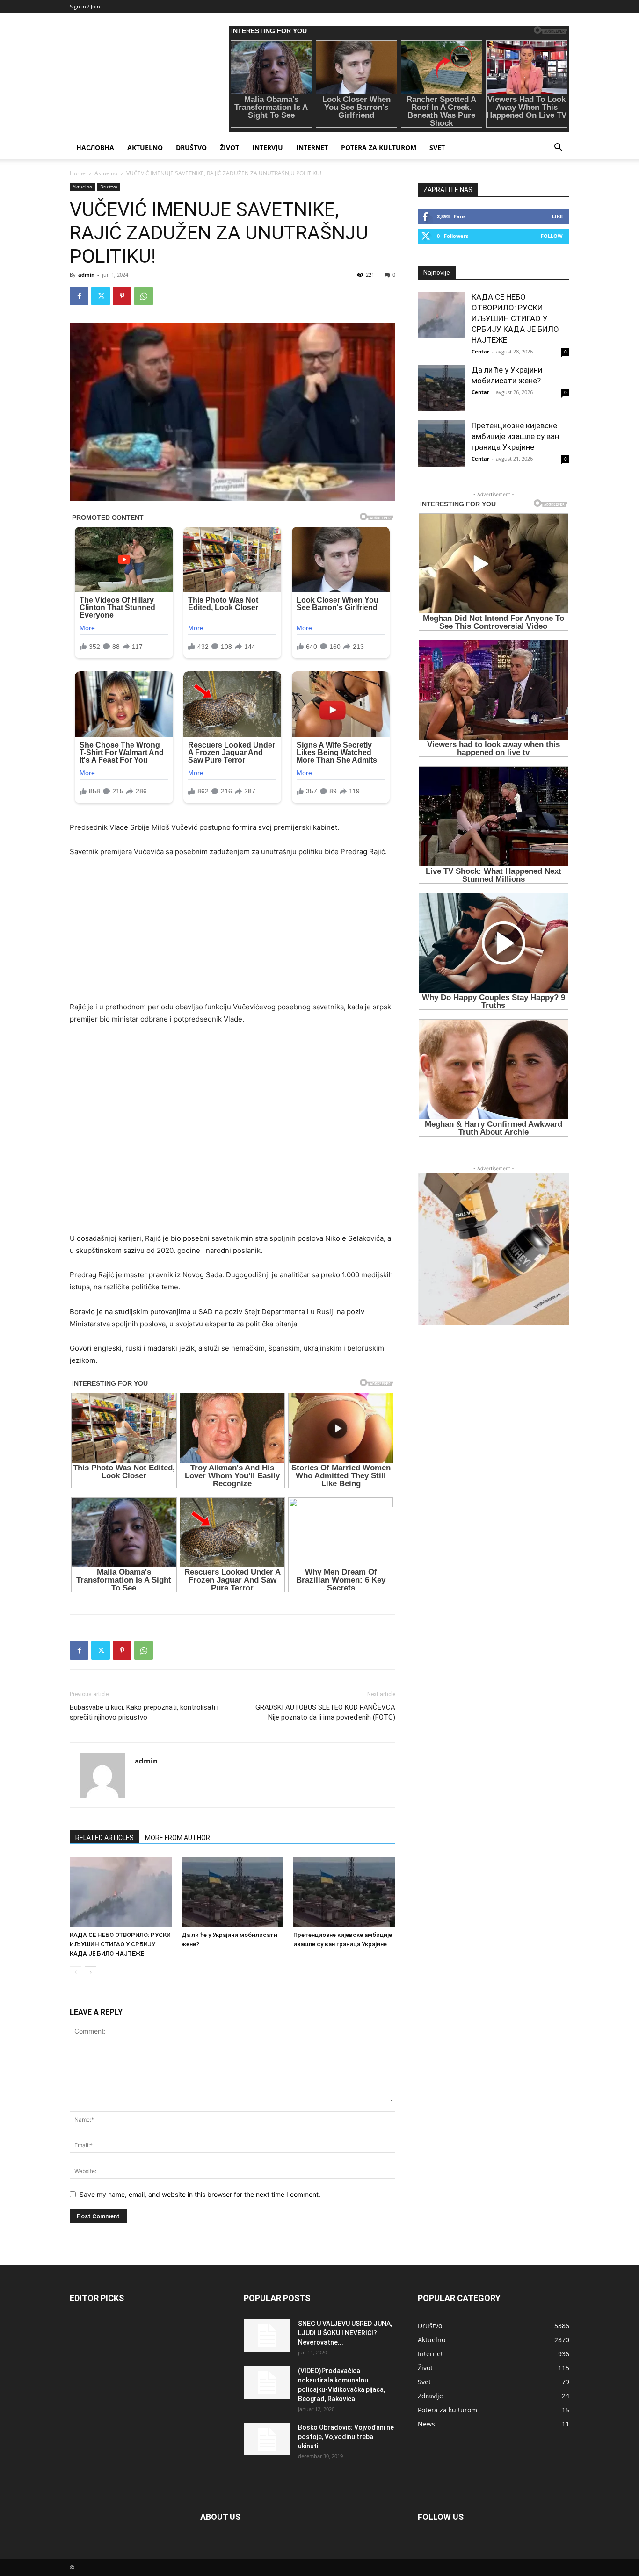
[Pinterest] (122, 296)
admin (86, 275)
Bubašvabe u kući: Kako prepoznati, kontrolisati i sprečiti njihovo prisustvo (144, 1712)
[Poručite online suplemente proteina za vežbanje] (494, 1249)
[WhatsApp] (144, 296)
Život (229, 148)
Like (557, 216)
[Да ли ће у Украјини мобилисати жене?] (232, 1892)
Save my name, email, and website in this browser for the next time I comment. (200, 2194)
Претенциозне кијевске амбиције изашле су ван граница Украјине (515, 436)
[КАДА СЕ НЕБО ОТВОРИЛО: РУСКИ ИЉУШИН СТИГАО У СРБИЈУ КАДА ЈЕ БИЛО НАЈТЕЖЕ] (121, 1892)
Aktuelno (145, 148)
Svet (437, 148)
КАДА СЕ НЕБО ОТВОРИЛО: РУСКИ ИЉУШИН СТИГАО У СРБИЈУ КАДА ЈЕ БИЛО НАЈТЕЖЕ (120, 1944)
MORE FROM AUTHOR (178, 1838)
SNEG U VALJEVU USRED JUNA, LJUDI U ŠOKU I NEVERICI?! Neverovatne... (345, 2333)
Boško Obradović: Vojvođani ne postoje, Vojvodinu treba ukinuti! (346, 2437)
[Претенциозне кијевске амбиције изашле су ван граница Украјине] (344, 1892)
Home (78, 173)
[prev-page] (76, 1972)
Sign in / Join (85, 6)
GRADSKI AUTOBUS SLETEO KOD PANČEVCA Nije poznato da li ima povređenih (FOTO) (325, 1712)
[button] (558, 148)
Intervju (268, 148)
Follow (552, 236)
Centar (480, 351)
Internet (312, 148)
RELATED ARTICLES (105, 1838)
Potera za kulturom (379, 148)
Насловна (95, 148)
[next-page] (91, 1972)
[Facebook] (79, 296)
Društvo (191, 148)
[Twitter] (101, 296)
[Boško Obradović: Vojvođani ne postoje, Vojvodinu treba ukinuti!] (267, 2439)
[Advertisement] (232, 935)
